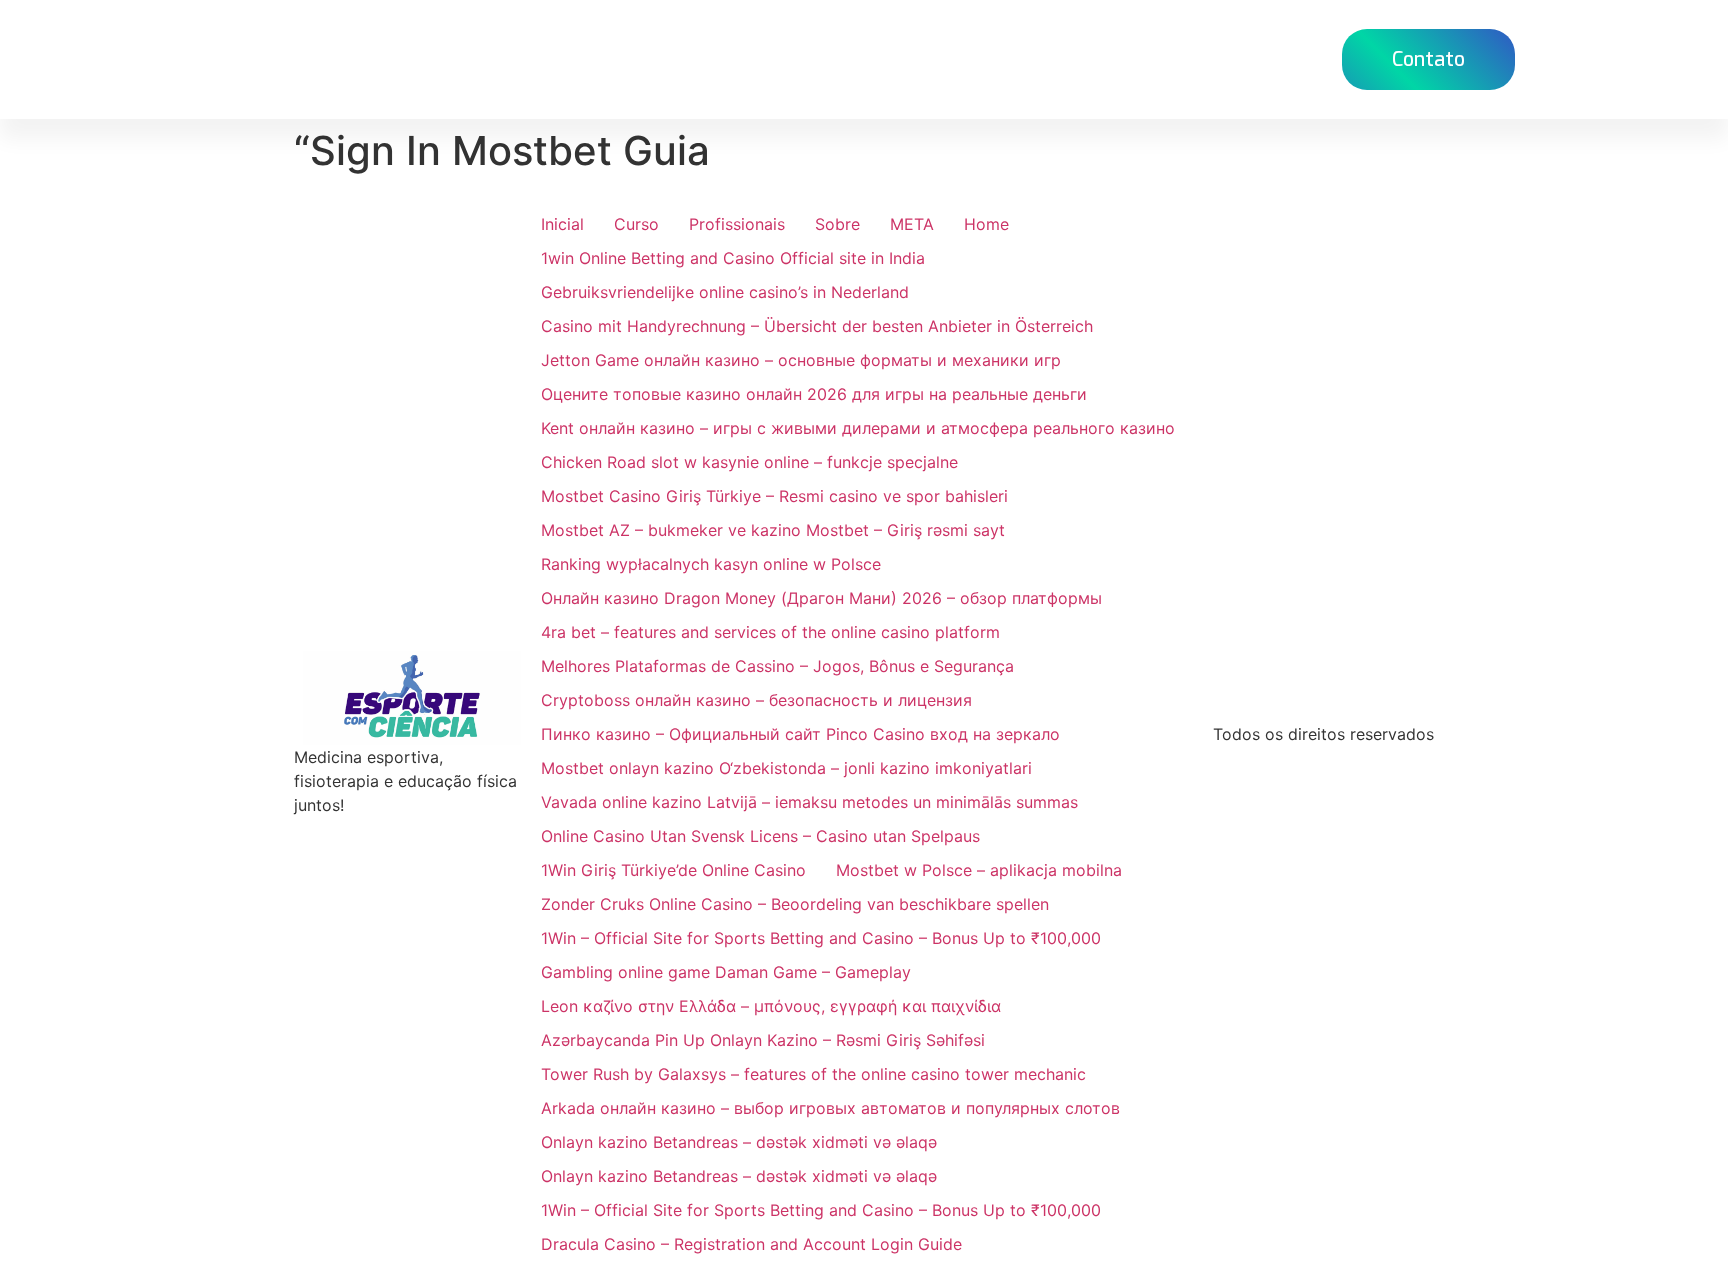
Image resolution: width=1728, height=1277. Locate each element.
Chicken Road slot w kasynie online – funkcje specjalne (749, 462)
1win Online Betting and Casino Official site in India (733, 258)
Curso (936, 58)
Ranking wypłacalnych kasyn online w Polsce (711, 564)
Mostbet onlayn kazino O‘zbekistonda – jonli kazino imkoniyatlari (786, 768)
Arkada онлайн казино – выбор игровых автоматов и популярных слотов (830, 1108)
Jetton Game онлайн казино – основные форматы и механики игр (801, 360)
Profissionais (737, 224)
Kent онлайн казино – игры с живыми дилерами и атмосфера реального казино (858, 428)
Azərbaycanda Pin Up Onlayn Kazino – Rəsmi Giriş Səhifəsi (763, 1040)
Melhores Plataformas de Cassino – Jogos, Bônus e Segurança (777, 666)
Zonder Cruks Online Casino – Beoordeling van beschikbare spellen (795, 904)
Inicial (562, 224)
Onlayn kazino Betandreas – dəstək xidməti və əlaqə (739, 1142)
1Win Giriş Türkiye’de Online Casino (673, 870)
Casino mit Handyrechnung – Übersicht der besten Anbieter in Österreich (817, 326)
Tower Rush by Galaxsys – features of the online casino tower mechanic (813, 1074)
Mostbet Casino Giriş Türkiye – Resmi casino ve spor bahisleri (774, 496)
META (912, 224)
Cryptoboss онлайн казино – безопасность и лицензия (756, 700)
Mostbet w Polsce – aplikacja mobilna (979, 870)
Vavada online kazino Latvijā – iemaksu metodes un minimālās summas (809, 802)
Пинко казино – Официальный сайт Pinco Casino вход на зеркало (800, 734)
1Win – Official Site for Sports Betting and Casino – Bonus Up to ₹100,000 (821, 938)
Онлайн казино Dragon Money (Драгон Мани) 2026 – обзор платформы (821, 598)
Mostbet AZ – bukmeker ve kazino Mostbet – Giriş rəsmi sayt (773, 530)
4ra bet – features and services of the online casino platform (770, 632)
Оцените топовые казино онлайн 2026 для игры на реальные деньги (814, 394)
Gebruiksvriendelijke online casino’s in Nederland (725, 292)
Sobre (837, 224)
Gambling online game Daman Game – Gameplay (726, 972)
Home (850, 58)
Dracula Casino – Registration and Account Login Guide (751, 1244)
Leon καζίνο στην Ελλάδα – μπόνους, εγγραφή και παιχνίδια (771, 1006)
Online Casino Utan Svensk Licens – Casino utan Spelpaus (760, 836)
